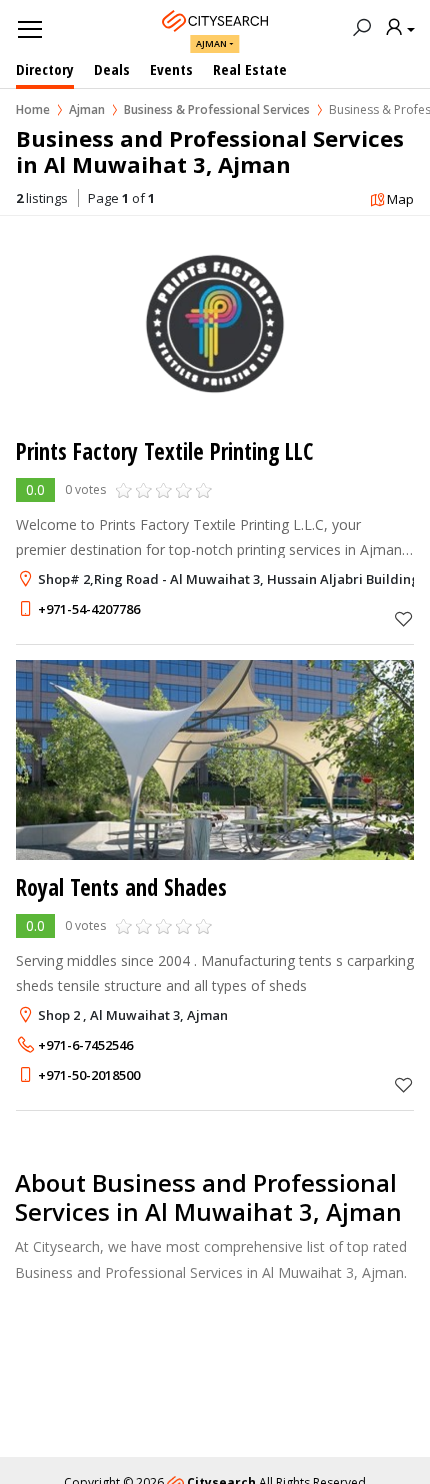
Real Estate (250, 69)
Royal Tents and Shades (121, 887)
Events (171, 69)
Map (400, 199)
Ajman (211, 43)
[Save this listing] (404, 618)
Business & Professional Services (217, 109)
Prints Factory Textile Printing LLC (164, 451)
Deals (112, 69)
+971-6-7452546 (85, 1045)
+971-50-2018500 (89, 1075)
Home (33, 109)
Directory (45, 69)
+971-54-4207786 (89, 609)
